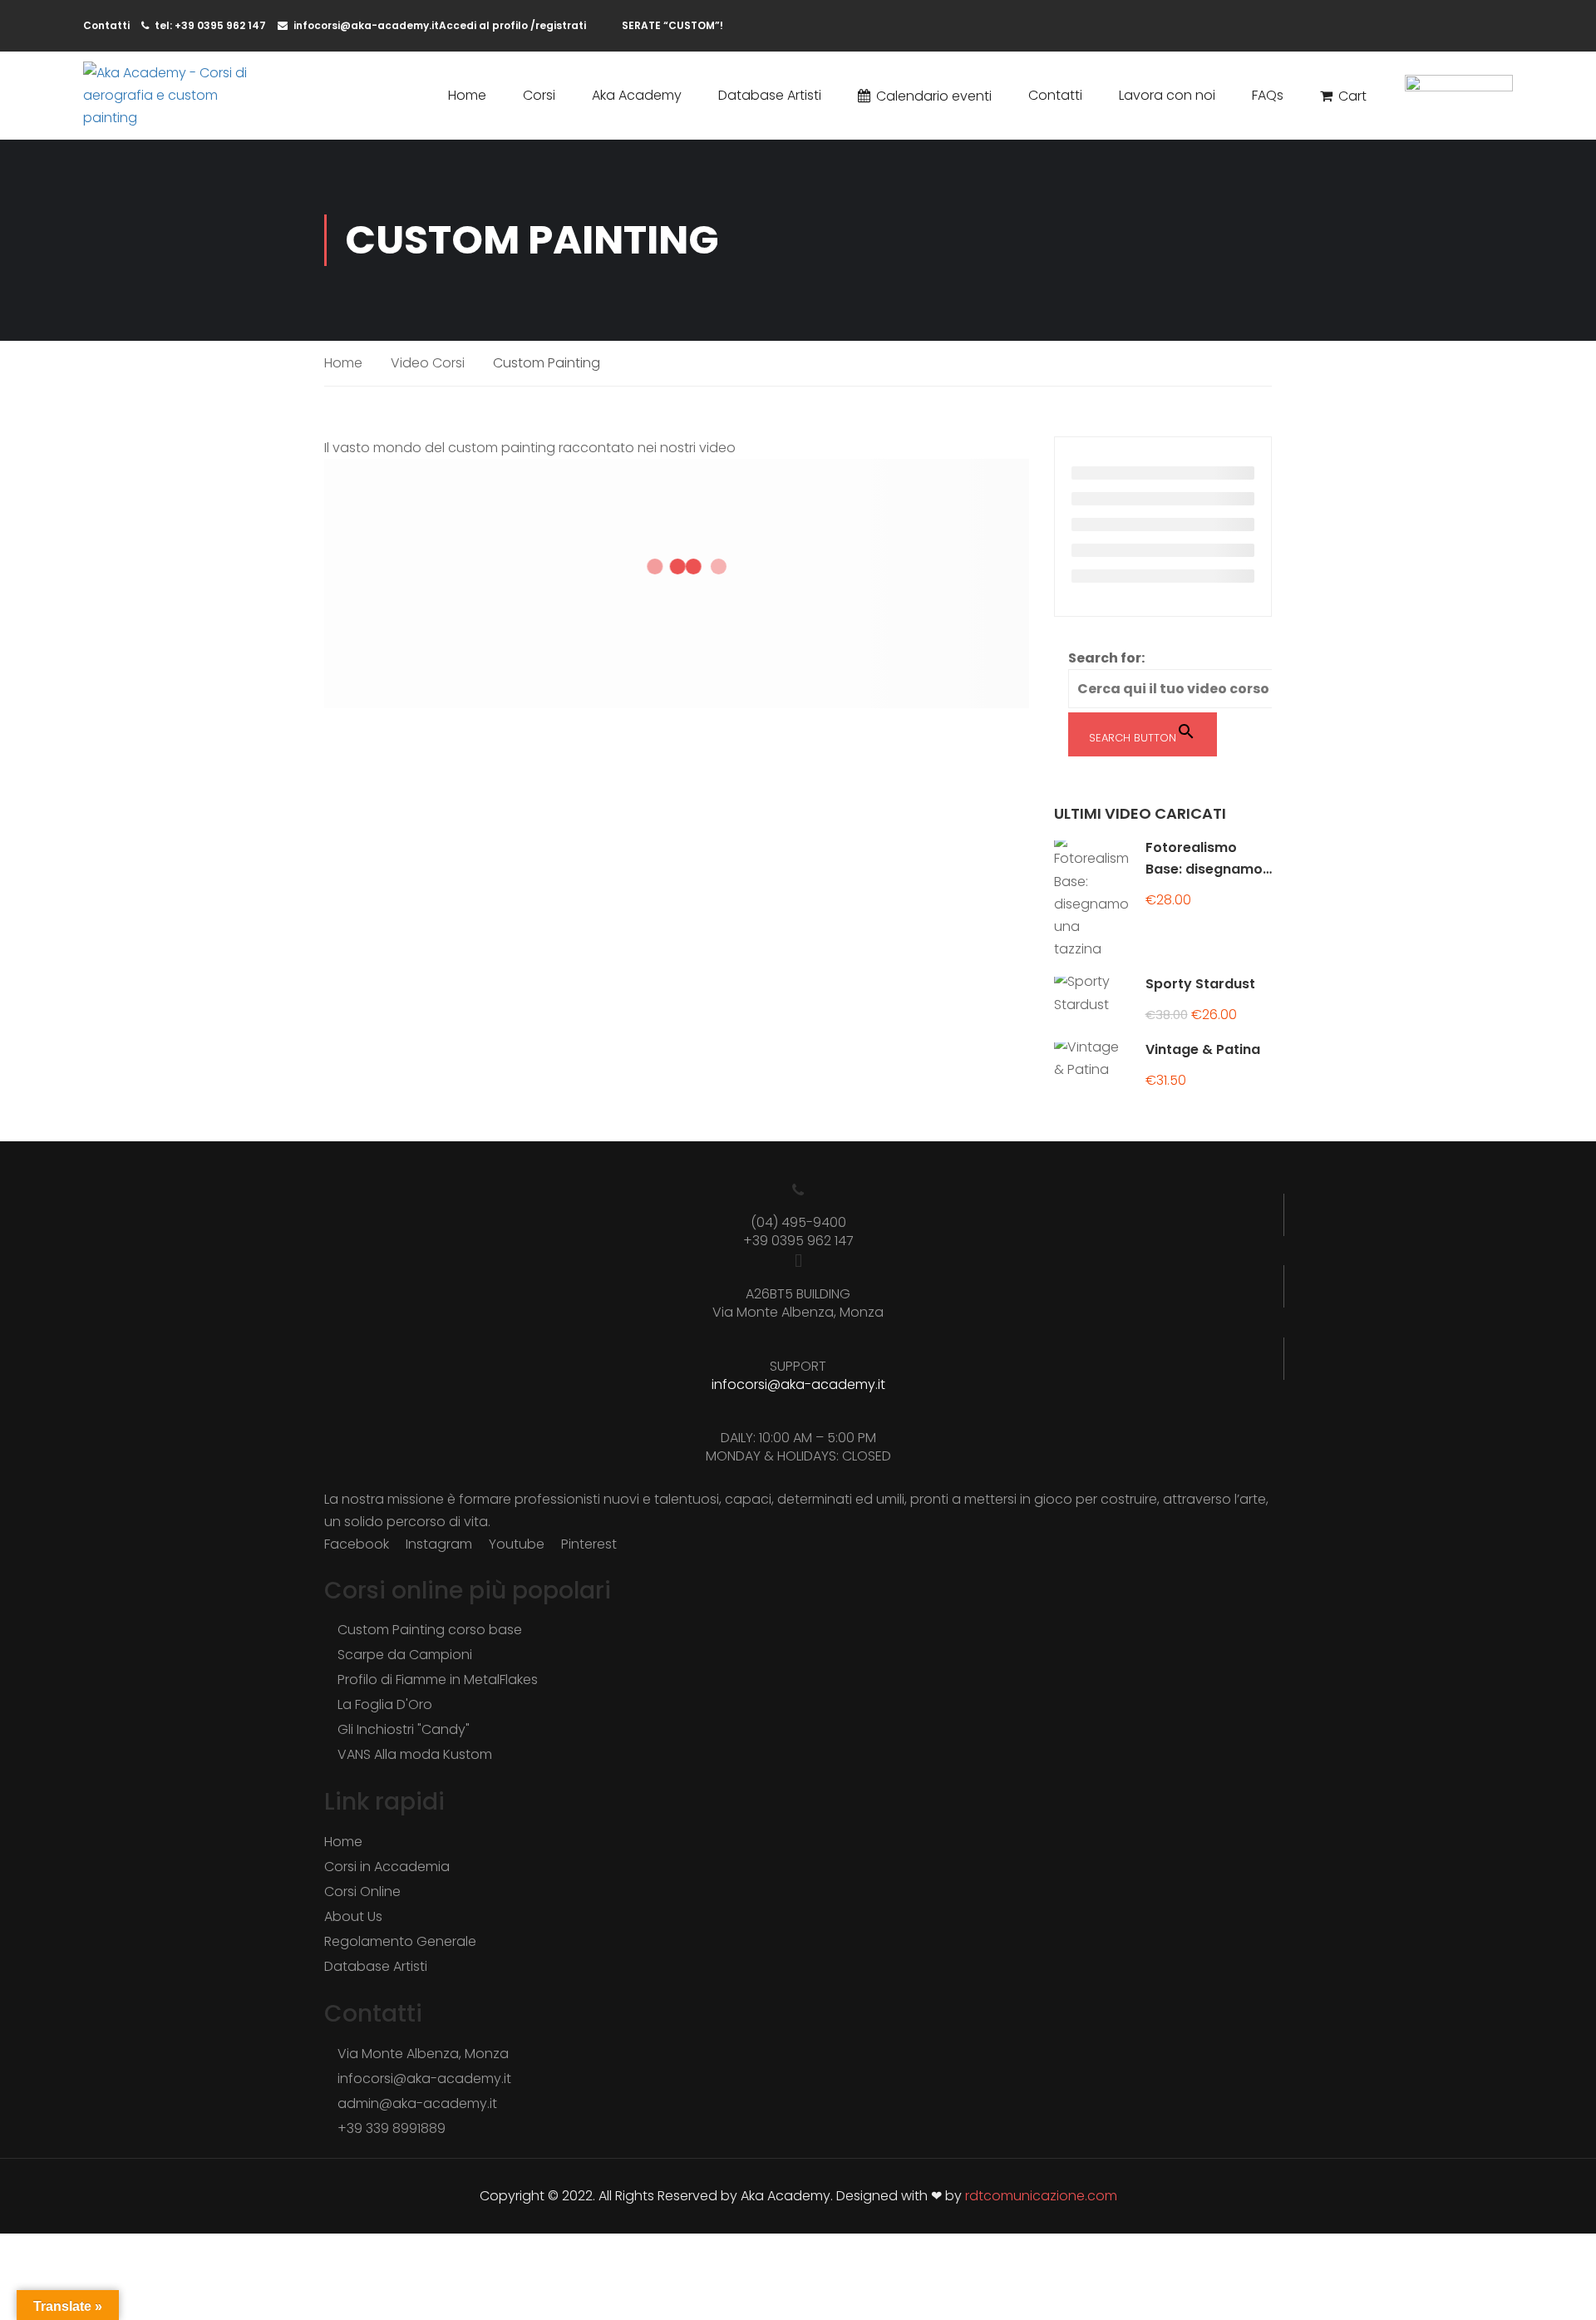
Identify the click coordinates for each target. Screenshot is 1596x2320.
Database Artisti (770, 95)
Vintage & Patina (1203, 1049)
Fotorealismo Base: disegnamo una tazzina (1204, 869)
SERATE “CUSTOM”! (672, 25)
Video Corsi (428, 363)
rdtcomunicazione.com (1041, 2196)
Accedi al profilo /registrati (512, 25)
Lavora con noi (1167, 95)
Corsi (539, 95)
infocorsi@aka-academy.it (366, 25)
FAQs (1268, 95)
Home (467, 95)
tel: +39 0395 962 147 (210, 25)
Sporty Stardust (1200, 984)
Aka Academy (637, 95)
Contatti (1055, 95)
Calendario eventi (934, 96)
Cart (1352, 96)
